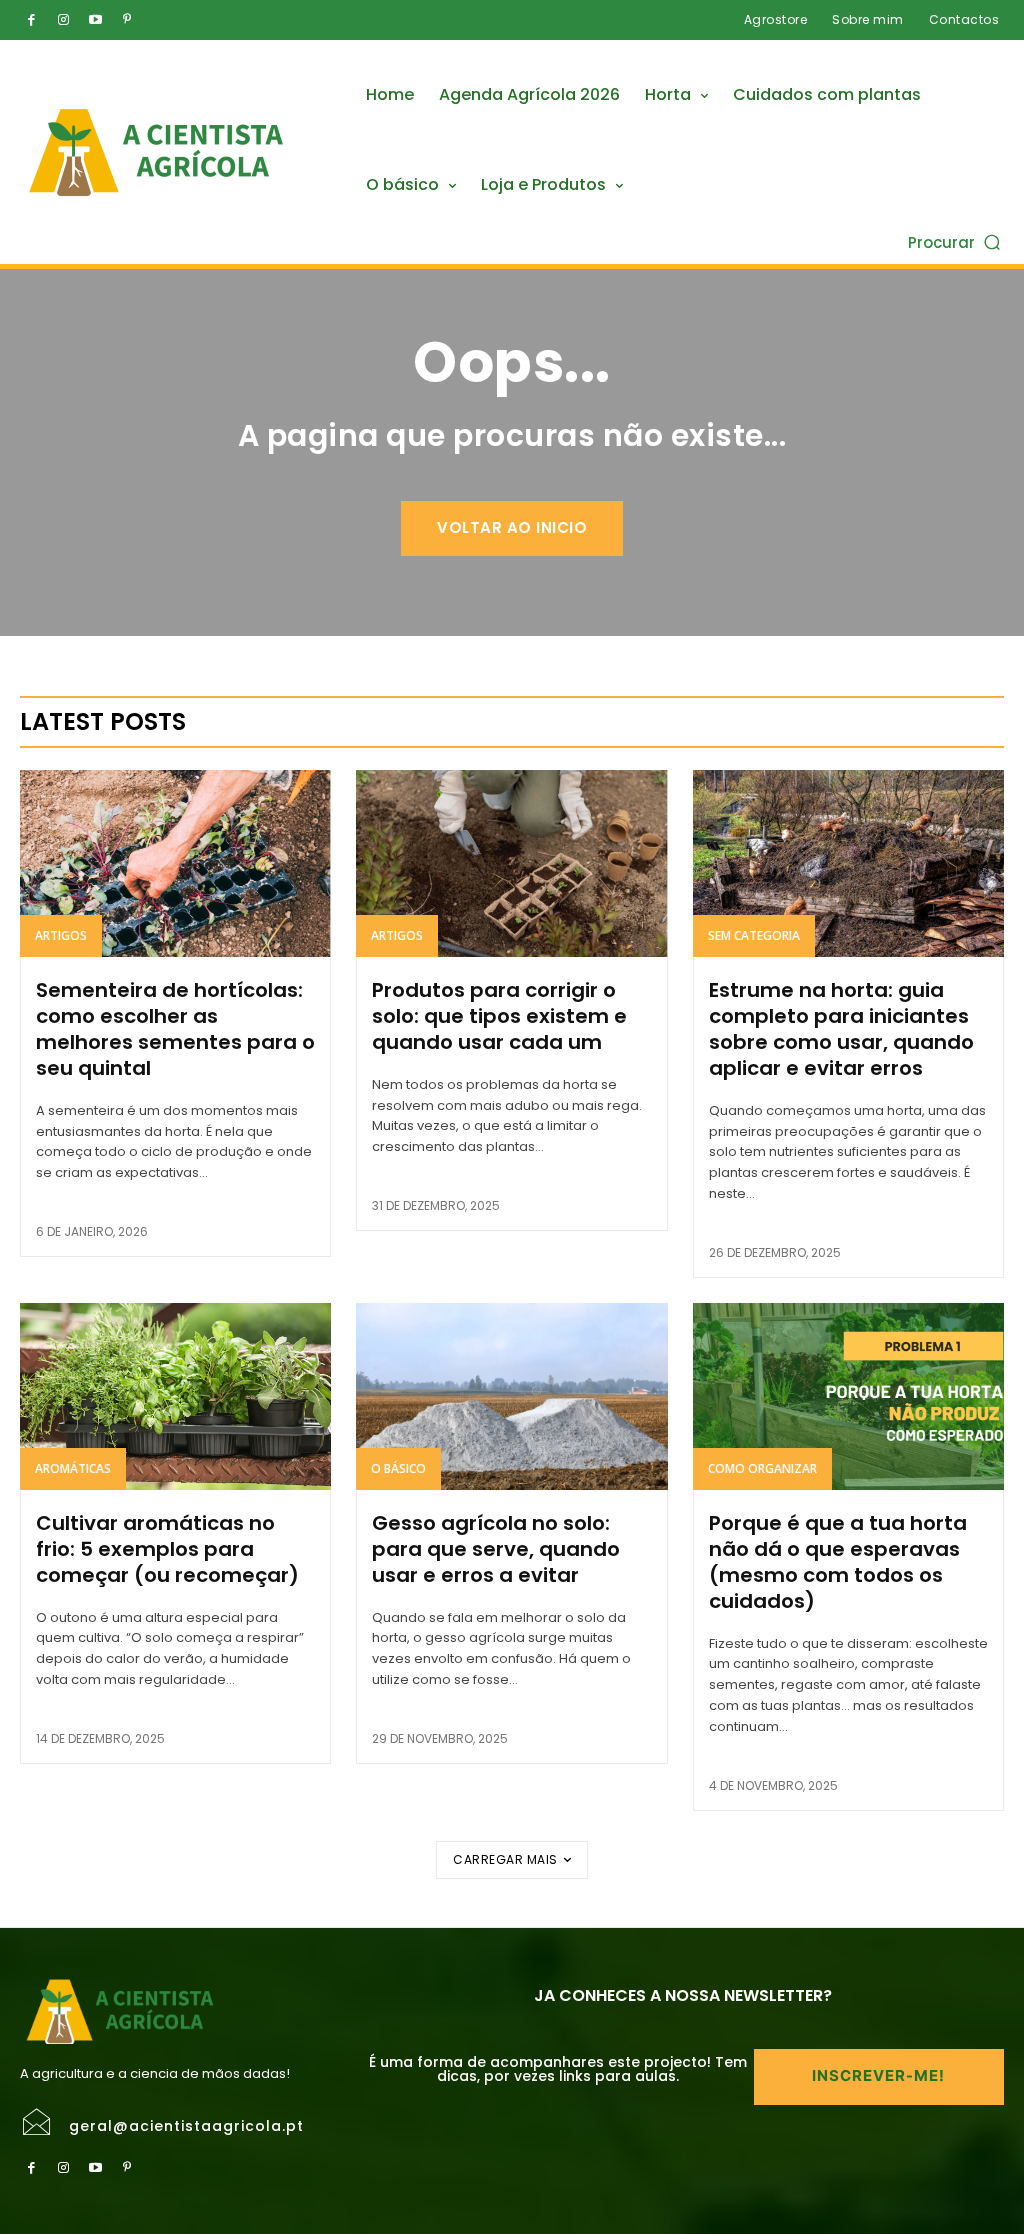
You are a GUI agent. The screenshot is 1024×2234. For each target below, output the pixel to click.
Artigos (61, 935)
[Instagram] (63, 20)
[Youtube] (95, 20)
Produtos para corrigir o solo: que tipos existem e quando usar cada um (499, 1016)
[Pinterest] (127, 20)
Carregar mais (505, 1859)
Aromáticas (73, 1468)
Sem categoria (754, 935)
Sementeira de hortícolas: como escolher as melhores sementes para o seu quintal (175, 1029)
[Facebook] (31, 20)
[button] (956, 241)
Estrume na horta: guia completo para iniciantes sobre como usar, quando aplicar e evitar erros (841, 1029)
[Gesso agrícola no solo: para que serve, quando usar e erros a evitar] (511, 1396)
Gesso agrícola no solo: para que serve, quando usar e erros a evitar (496, 1549)
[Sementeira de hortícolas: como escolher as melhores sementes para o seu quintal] (175, 863)
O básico (398, 1468)
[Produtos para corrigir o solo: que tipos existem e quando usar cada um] (511, 863)
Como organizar (762, 1468)
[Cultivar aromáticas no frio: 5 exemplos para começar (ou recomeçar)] (175, 1396)
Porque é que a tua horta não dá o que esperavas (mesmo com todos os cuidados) (838, 1562)
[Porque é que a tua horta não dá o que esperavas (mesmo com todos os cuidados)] (848, 1396)
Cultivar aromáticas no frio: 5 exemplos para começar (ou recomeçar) (167, 1549)
